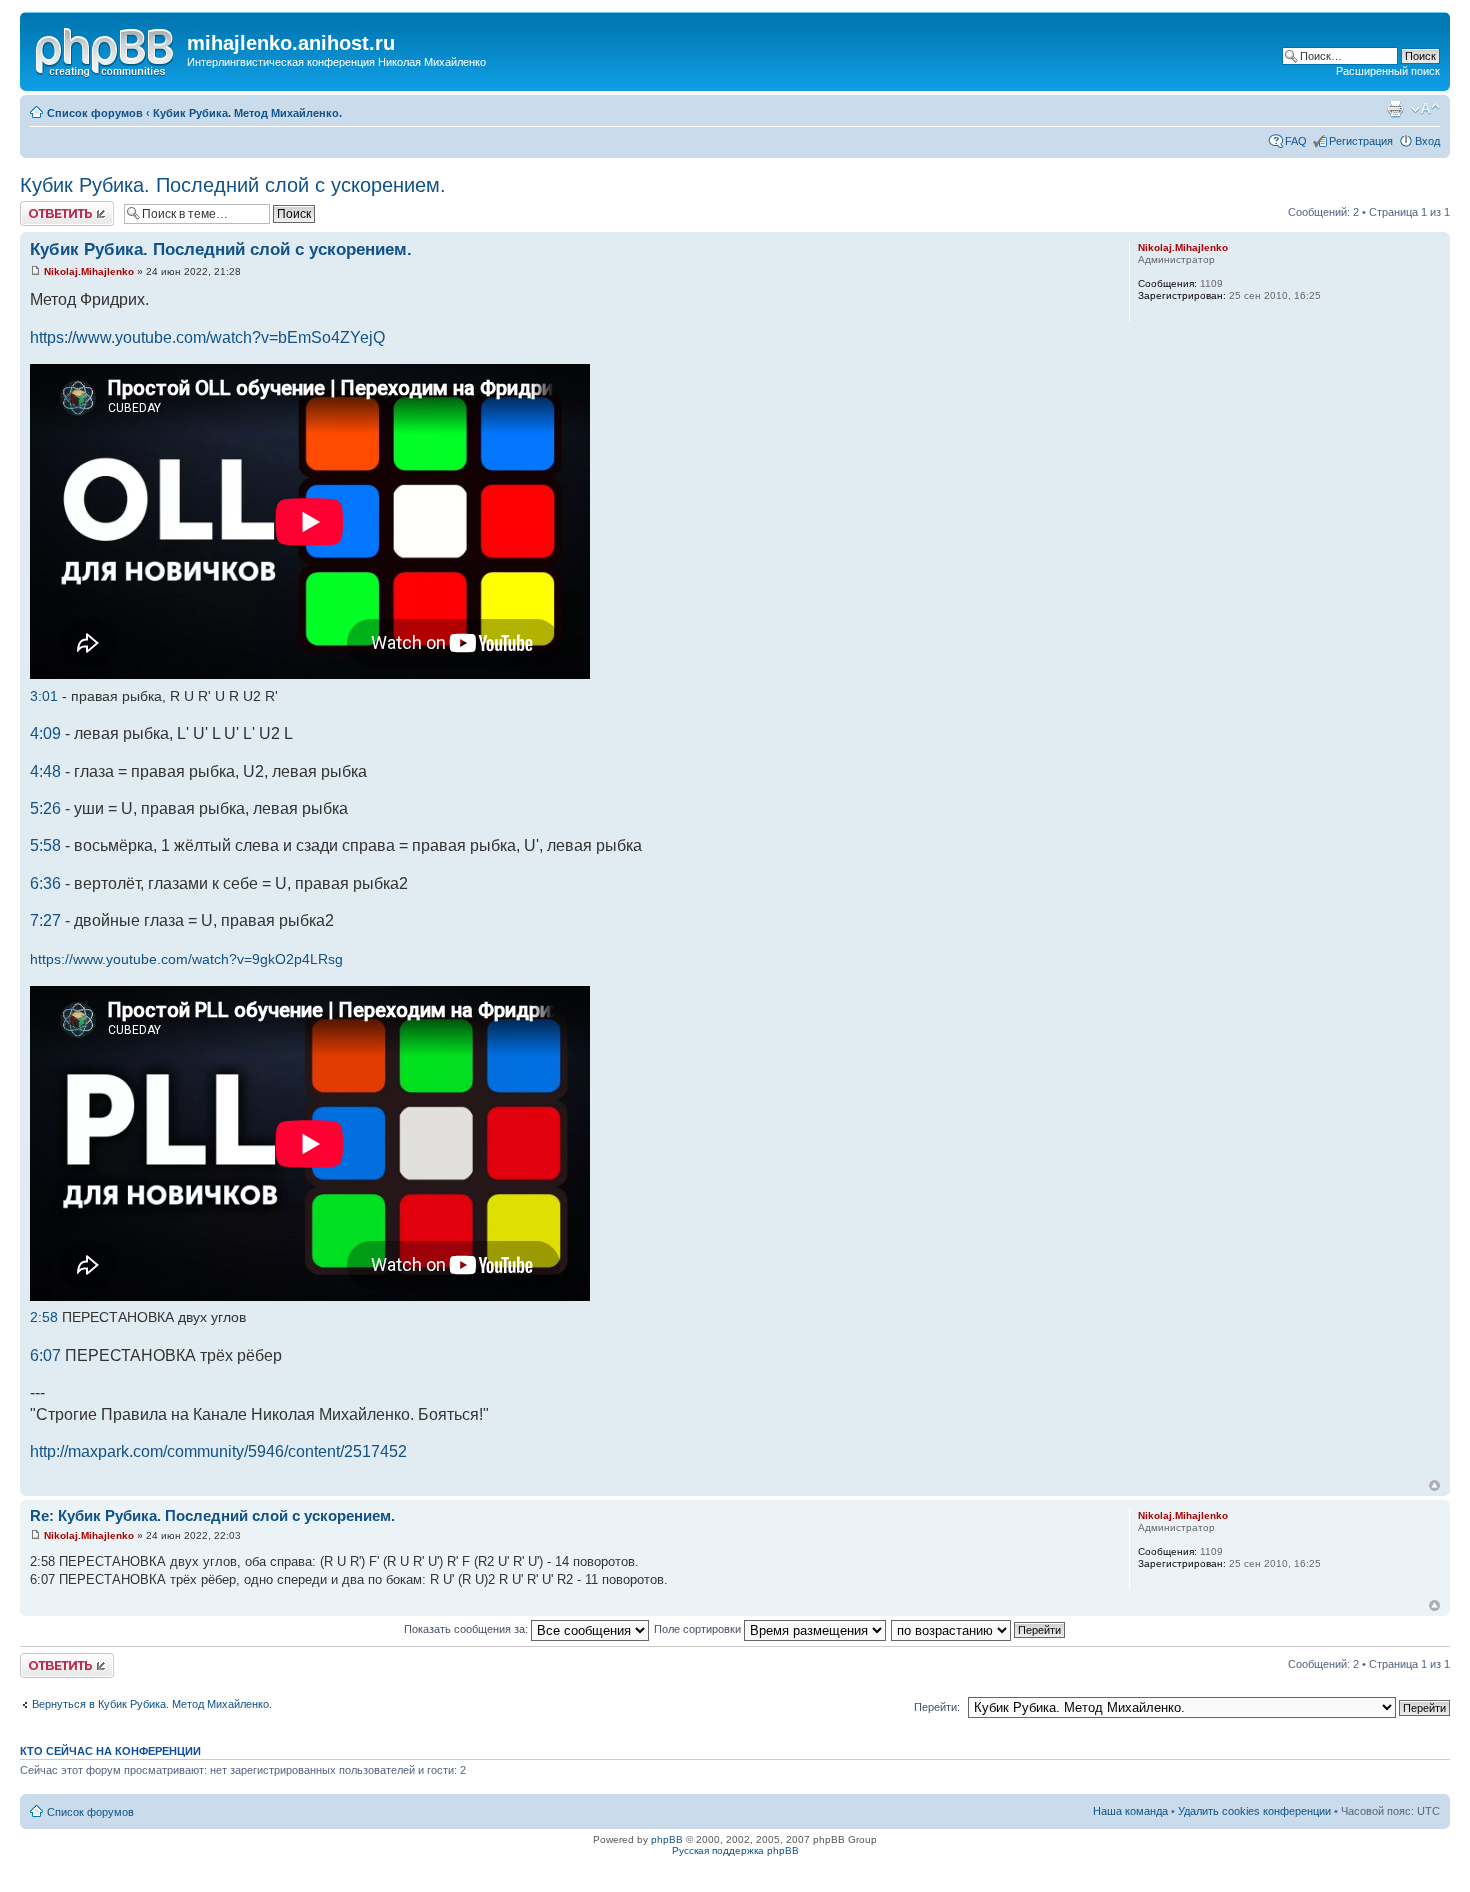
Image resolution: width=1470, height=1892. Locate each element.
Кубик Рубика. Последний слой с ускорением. (233, 185)
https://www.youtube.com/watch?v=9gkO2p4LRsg (186, 959)
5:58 (45, 845)
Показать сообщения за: (467, 1629)
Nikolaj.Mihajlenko (89, 271)
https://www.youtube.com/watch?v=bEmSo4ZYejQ (207, 337)
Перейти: (937, 1707)
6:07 (45, 1355)
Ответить (44, 207)
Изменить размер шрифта (1425, 109)
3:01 (44, 696)
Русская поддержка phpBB (735, 1850)
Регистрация (1361, 141)
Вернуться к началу (1434, 1485)
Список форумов (95, 113)
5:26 (45, 808)
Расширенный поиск (1388, 71)
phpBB (667, 1839)
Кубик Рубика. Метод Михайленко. (247, 113)
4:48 (45, 771)
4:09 (45, 733)
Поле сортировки (699, 1629)
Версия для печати (1395, 109)
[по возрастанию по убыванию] (979, 1629)
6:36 (45, 883)
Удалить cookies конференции (1254, 1811)
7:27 (45, 920)
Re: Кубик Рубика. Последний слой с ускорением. (212, 1515)
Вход (1427, 141)
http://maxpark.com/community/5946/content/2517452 (218, 1451)
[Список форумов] (106, 49)
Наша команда (1130, 1811)
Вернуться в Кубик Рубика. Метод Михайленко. (152, 1704)
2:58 (44, 1317)
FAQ (1296, 141)
